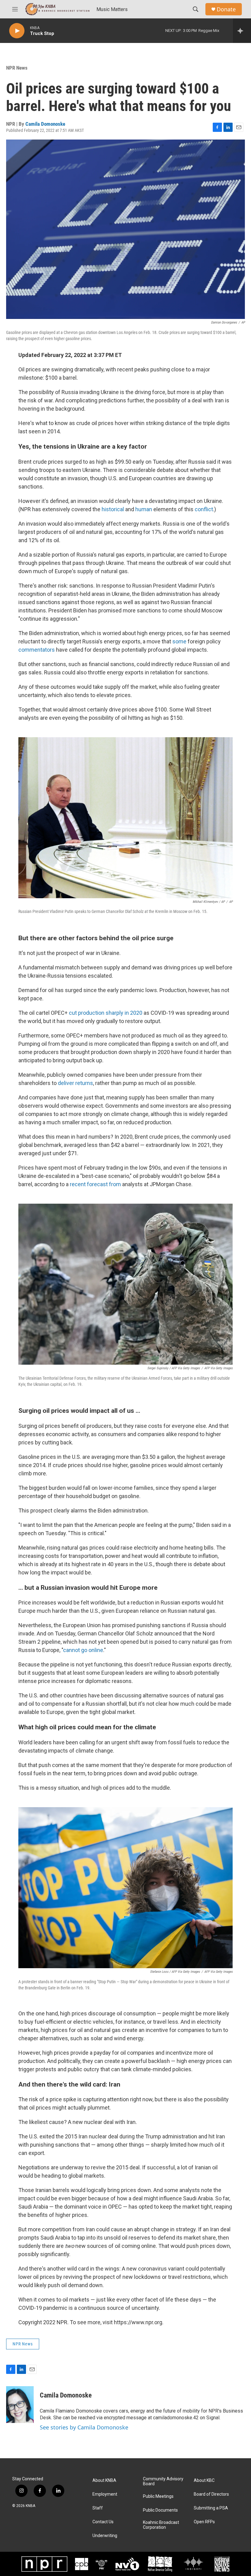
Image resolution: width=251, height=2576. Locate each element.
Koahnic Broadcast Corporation (161, 2525)
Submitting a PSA (211, 2508)
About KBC (204, 2480)
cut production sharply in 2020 (106, 1013)
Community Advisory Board (163, 2481)
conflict (204, 509)
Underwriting (105, 2536)
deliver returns (75, 1083)
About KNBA (104, 2480)
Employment (105, 2494)
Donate (226, 9)
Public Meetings (158, 2496)
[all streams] (242, 31)
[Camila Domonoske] (20, 2405)
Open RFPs (204, 2522)
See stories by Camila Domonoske (84, 2427)
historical (113, 509)
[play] (17, 31)
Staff (98, 2508)
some (179, 641)
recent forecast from (96, 1184)
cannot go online (83, 1650)
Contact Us (103, 2522)
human (144, 509)
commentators (37, 650)
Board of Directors (211, 2494)
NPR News (17, 68)
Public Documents (160, 2510)
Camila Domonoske (45, 124)
